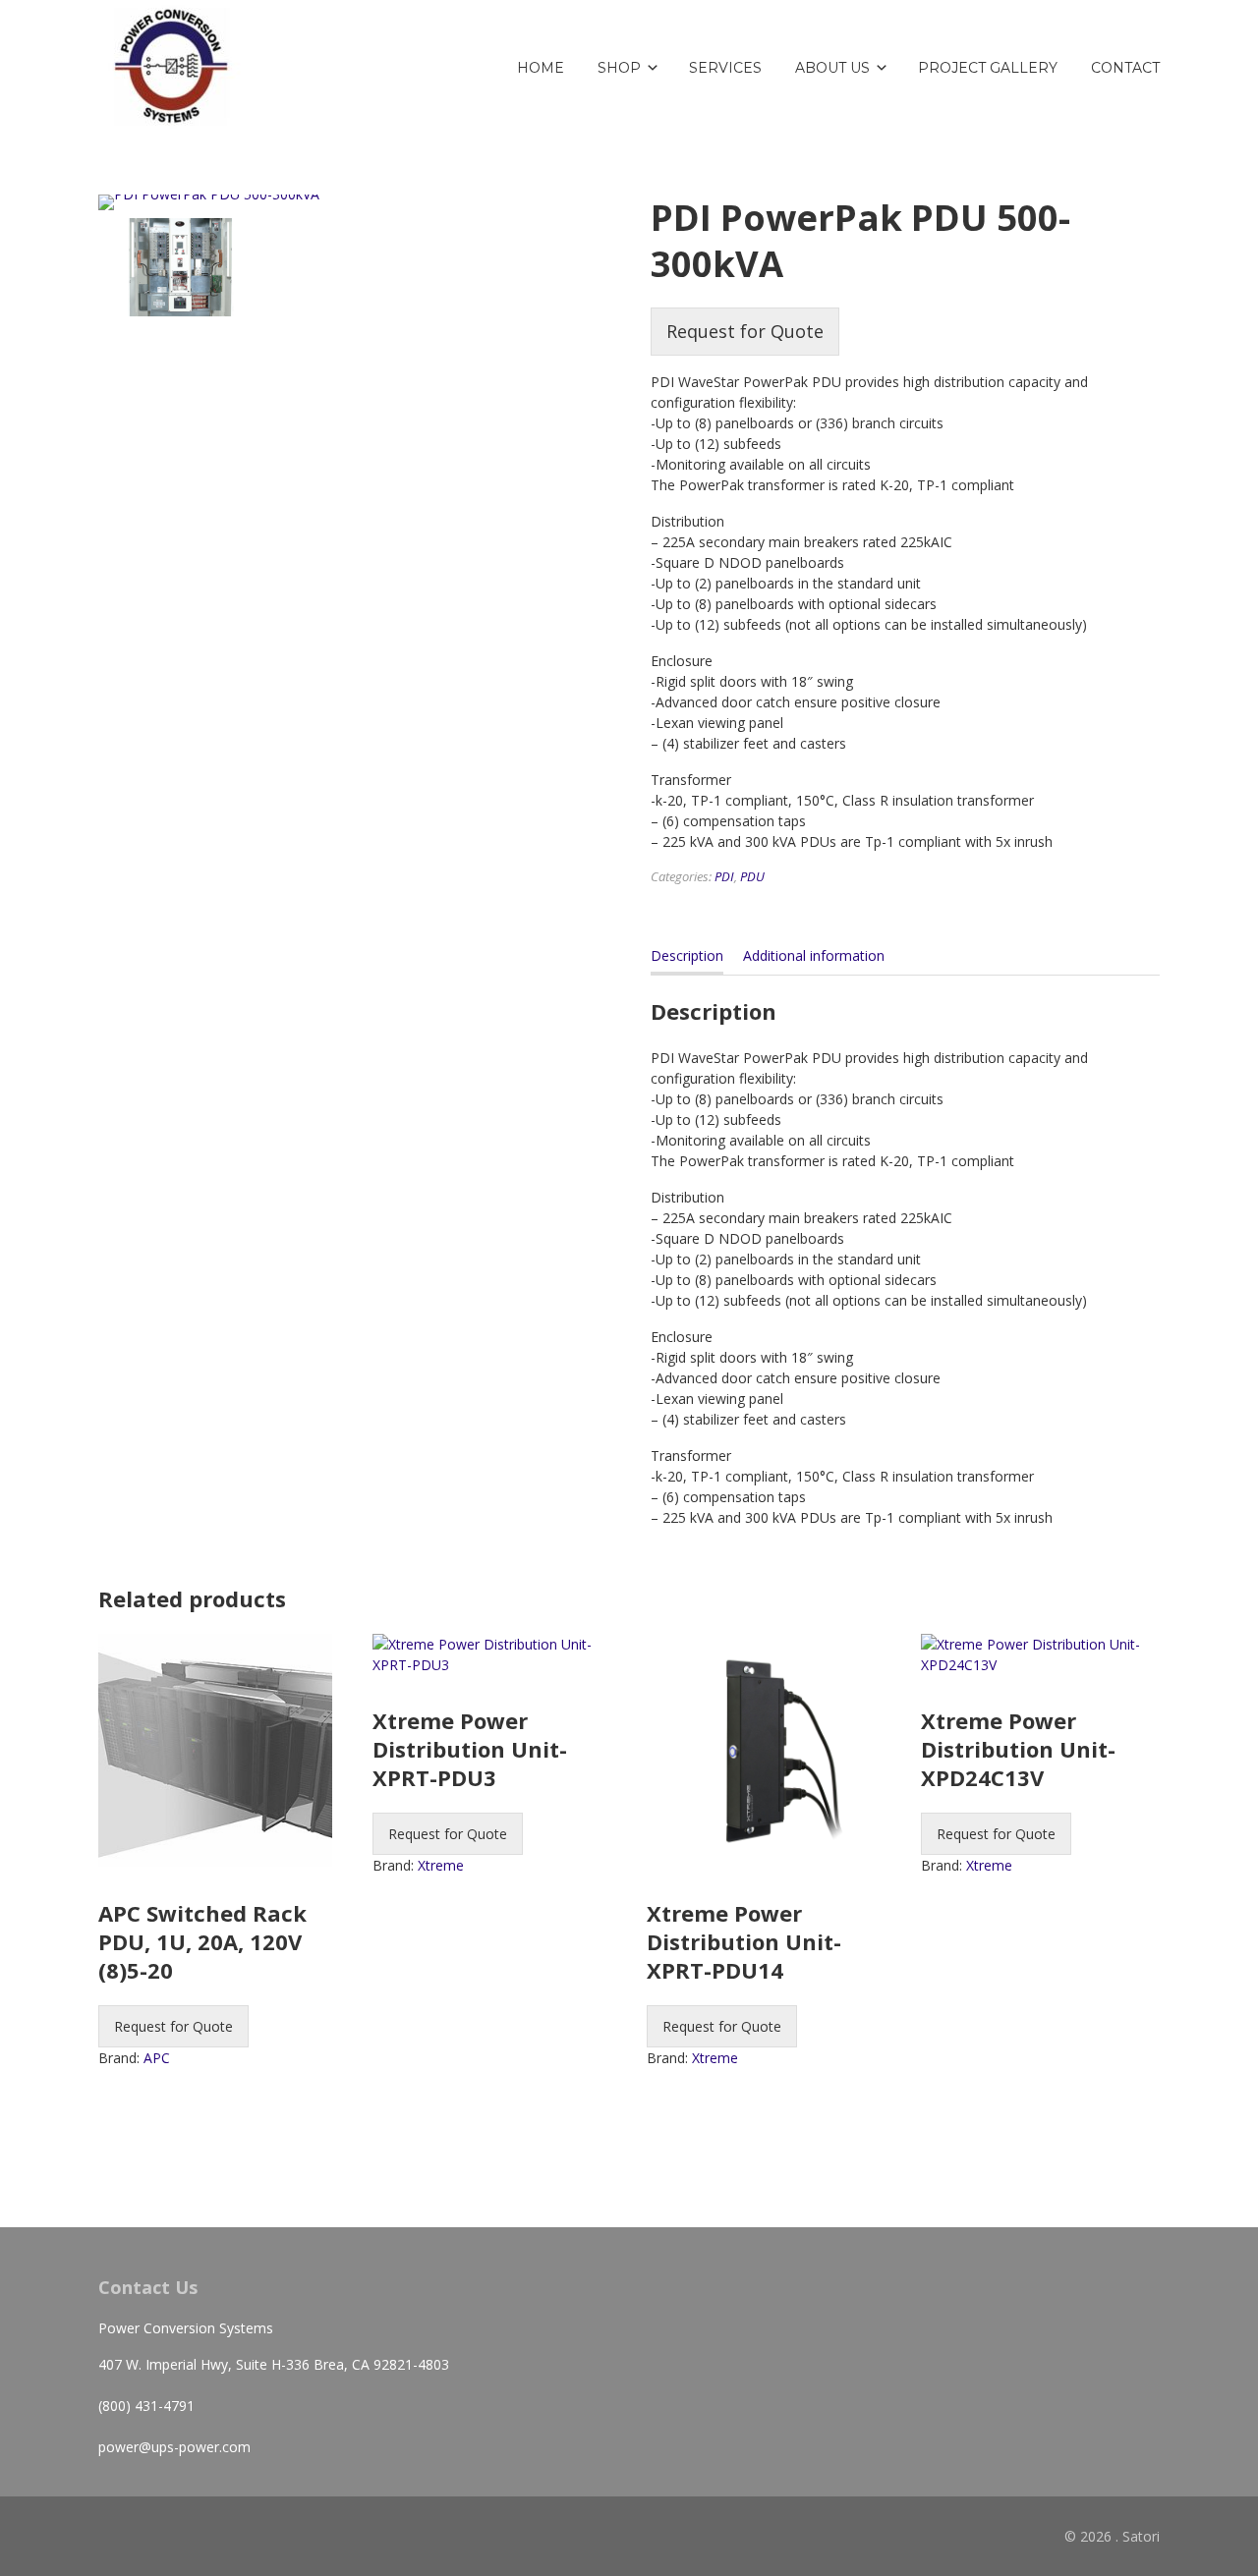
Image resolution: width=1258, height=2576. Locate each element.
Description (687, 955)
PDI (724, 876)
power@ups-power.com (174, 2447)
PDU (752, 876)
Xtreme (441, 1865)
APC (157, 2058)
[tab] (687, 960)
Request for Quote (745, 331)
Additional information (814, 955)
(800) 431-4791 (146, 2406)
